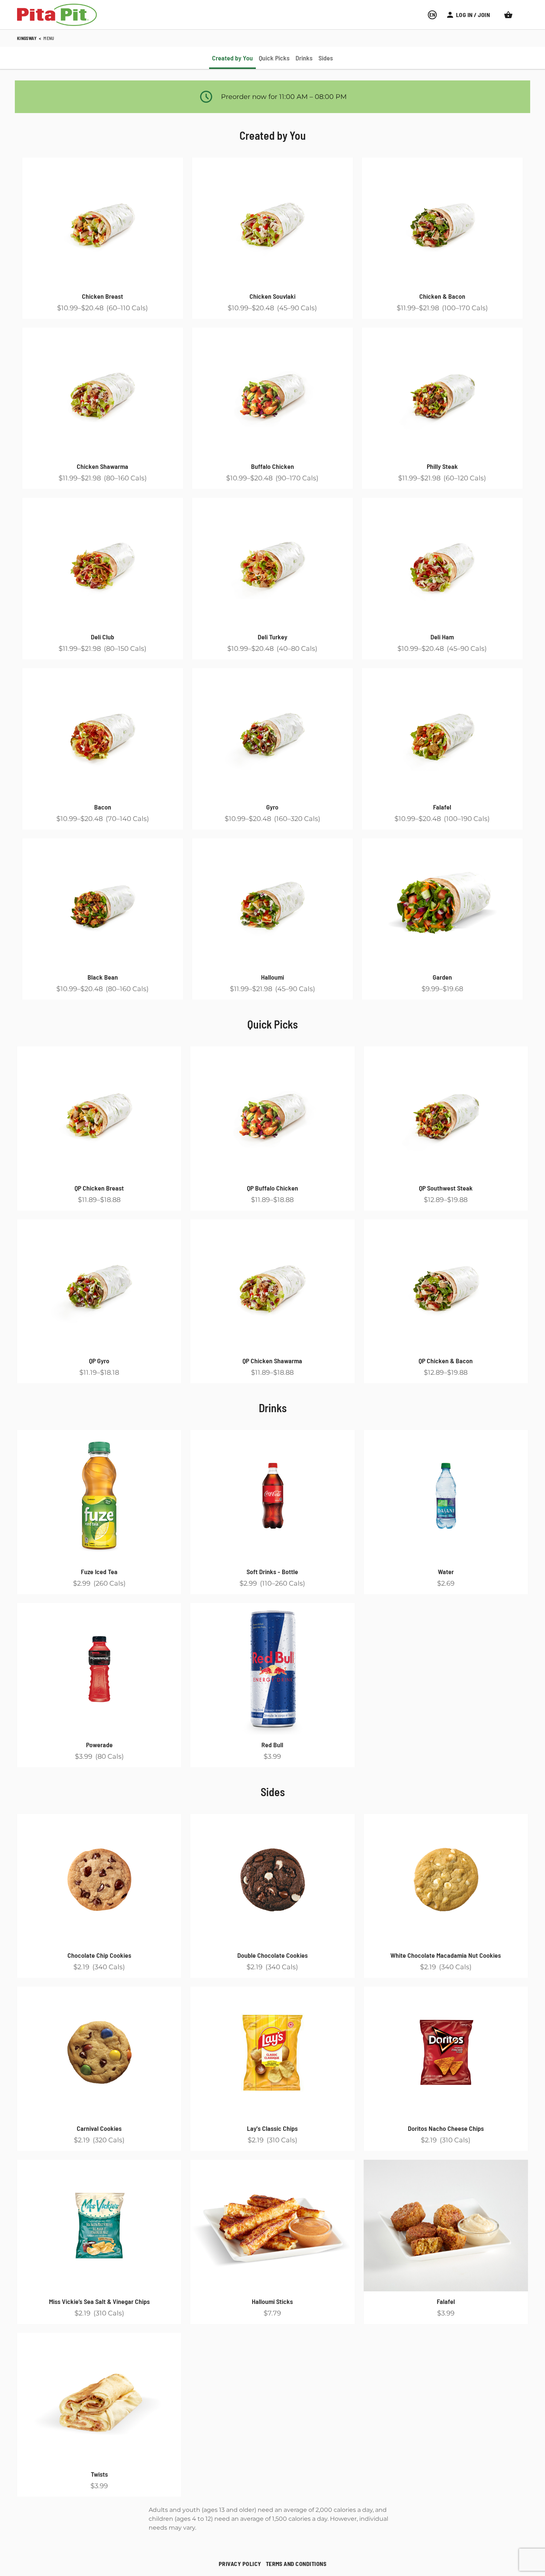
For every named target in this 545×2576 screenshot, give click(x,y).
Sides (273, 1792)
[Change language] (432, 15)
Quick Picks (272, 1024)
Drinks (273, 1408)
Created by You (273, 135)
